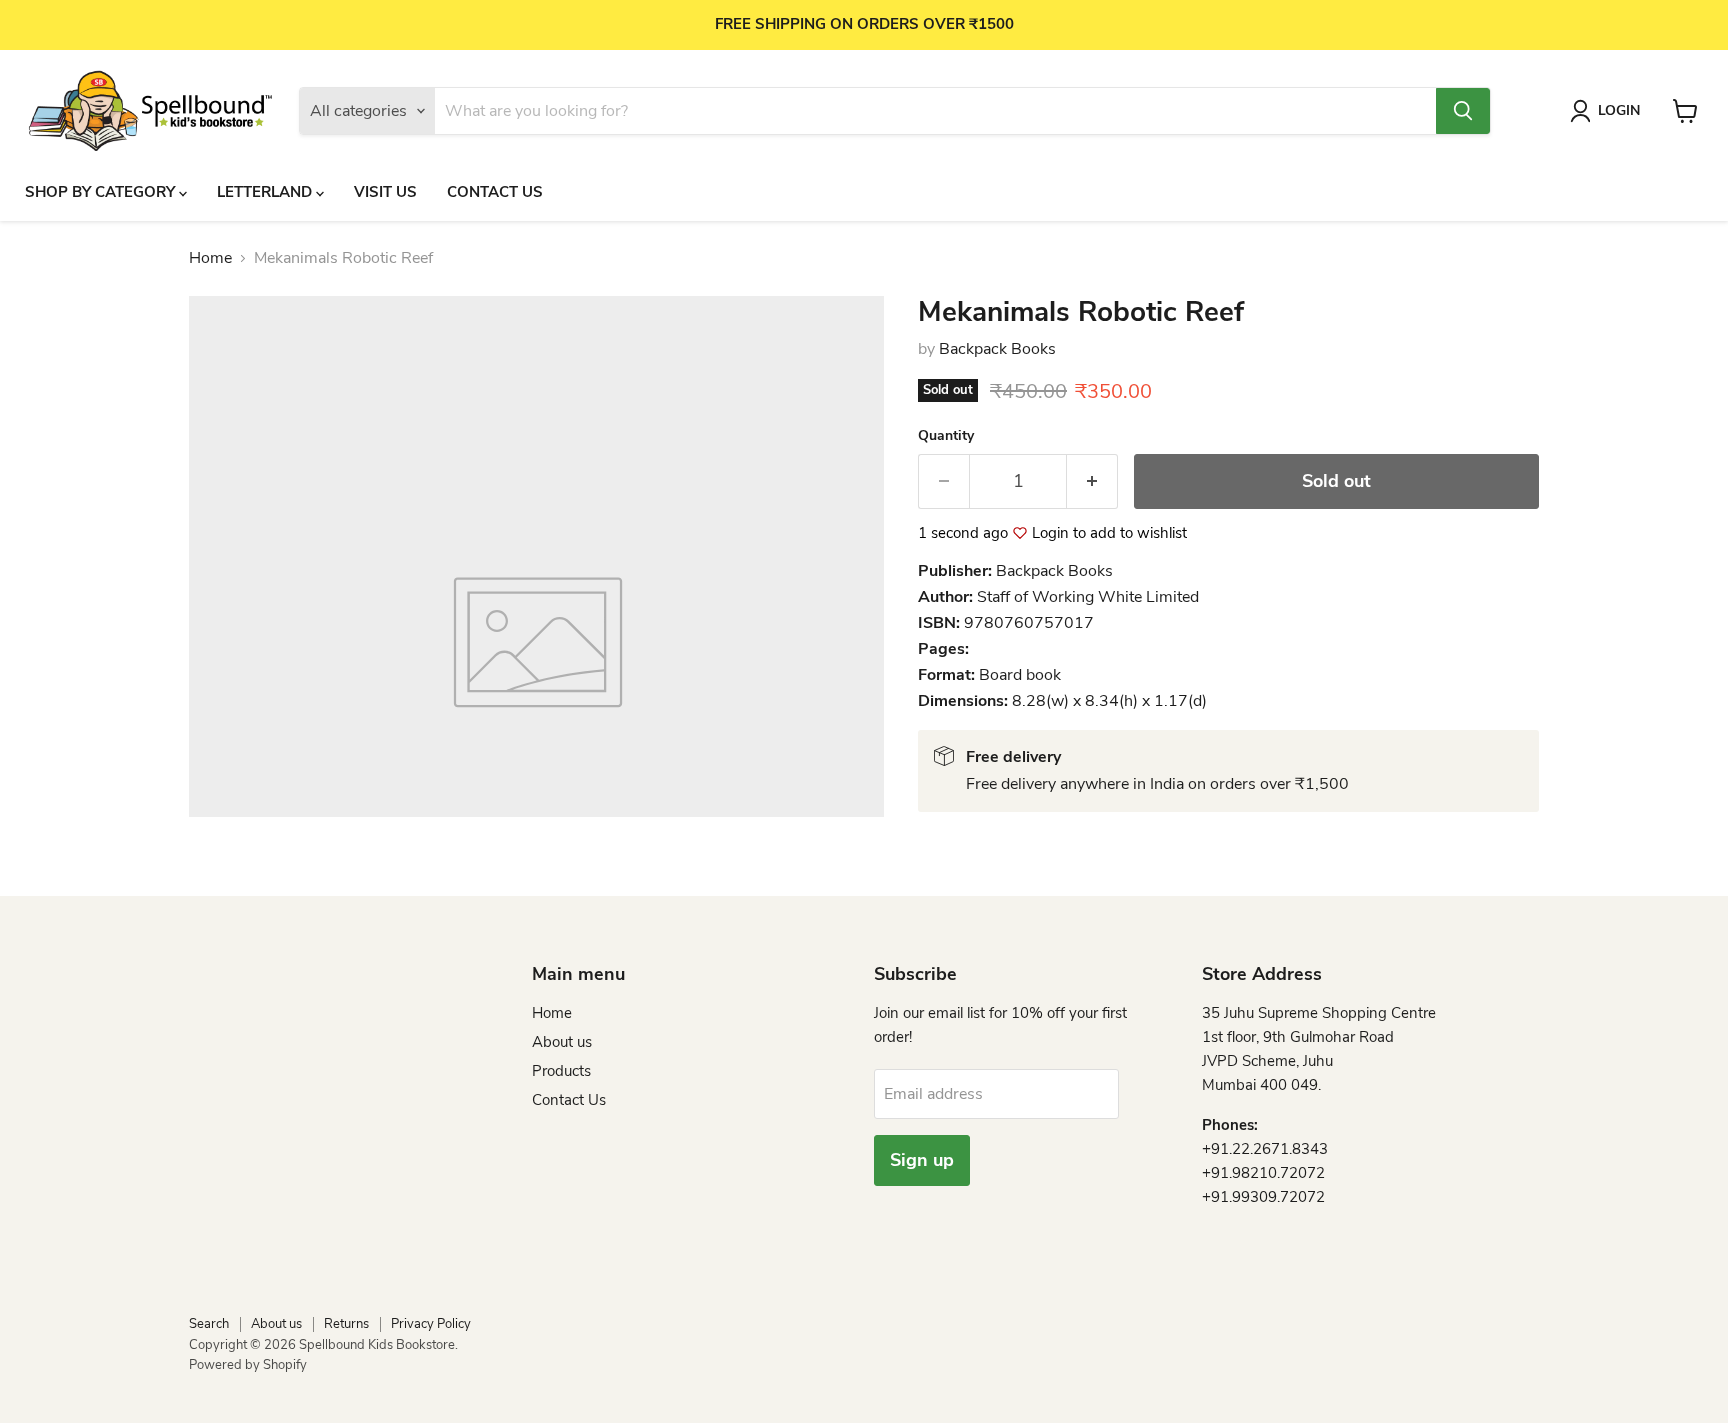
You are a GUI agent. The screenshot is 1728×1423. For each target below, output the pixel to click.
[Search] (1463, 111)
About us (562, 1042)
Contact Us (495, 192)
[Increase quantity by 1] (1092, 481)
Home (210, 258)
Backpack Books (997, 349)
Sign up (922, 1160)
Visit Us (385, 192)
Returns (346, 1324)
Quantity (946, 436)
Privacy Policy (431, 1324)
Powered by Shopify (248, 1365)
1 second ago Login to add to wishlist (1052, 533)
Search (209, 1324)
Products (561, 1071)
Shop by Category (102, 192)
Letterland (266, 192)
